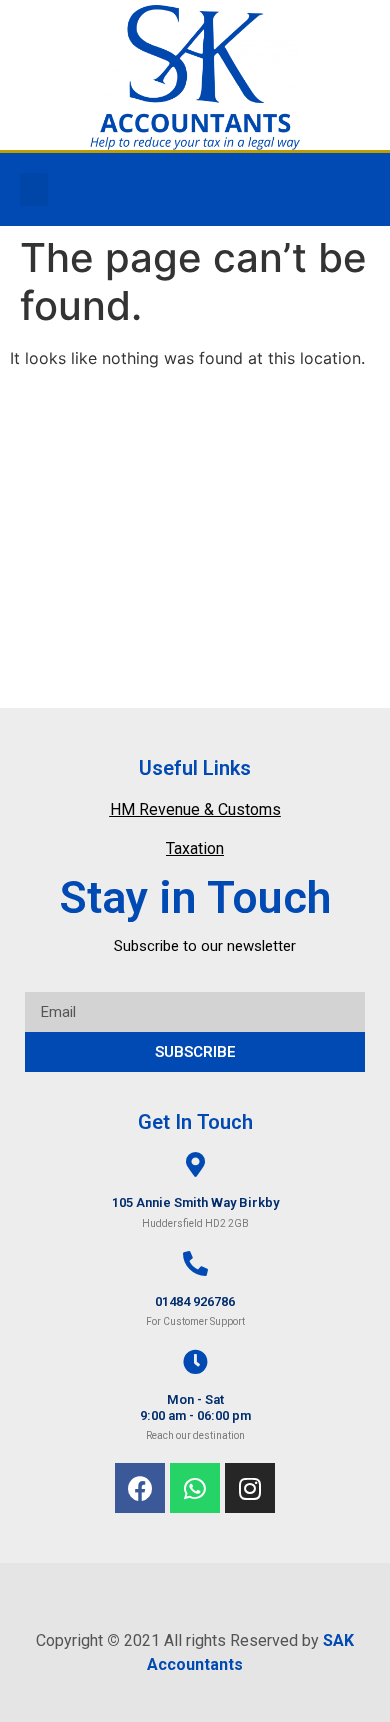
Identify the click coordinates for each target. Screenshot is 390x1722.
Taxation (195, 848)
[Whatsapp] (195, 1488)
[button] (34, 189)
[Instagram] (250, 1488)
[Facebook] (140, 1488)
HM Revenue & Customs (195, 809)
